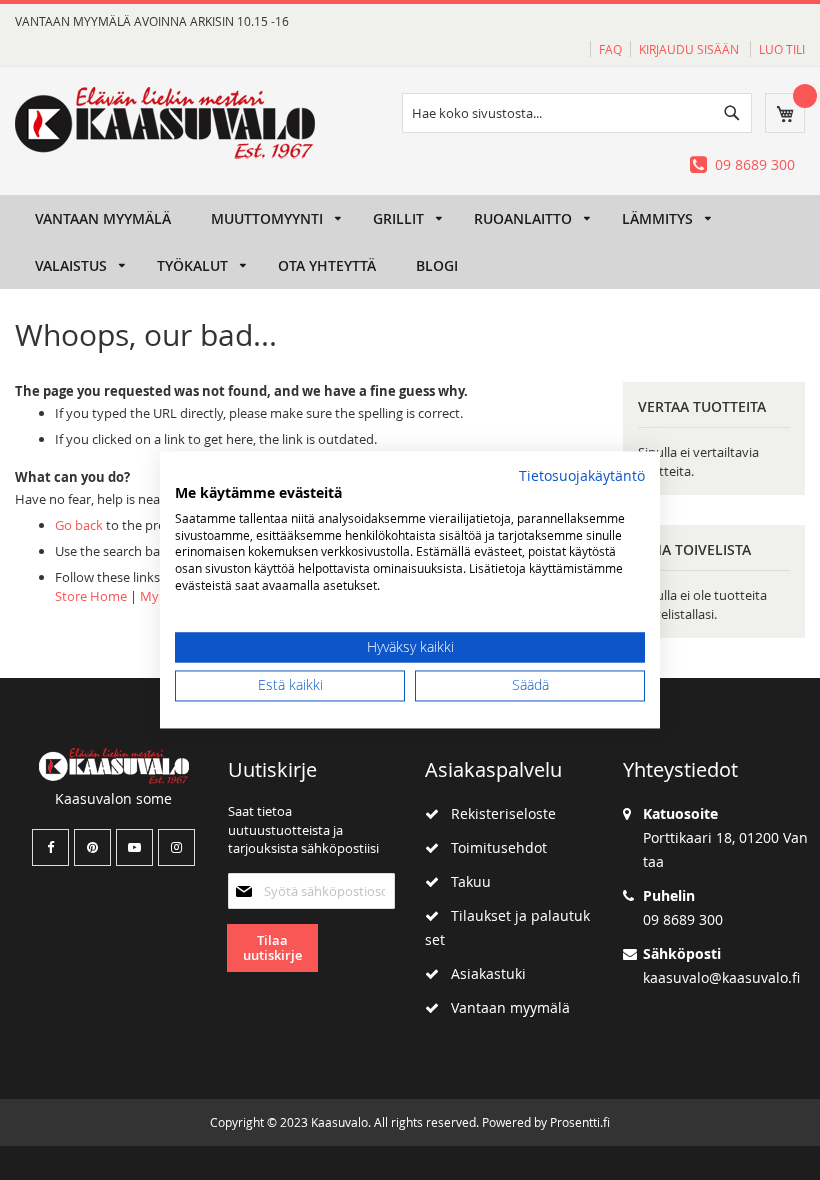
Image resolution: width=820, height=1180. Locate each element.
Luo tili (782, 49)
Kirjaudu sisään (690, 49)
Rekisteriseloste (497, 813)
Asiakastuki (482, 973)
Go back (79, 525)
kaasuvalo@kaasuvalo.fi (721, 977)
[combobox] (577, 113)
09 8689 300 (755, 164)
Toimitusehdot (493, 847)
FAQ (610, 49)
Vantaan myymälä (504, 1007)
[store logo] (165, 123)
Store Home (91, 596)
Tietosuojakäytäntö (582, 476)
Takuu (465, 881)
